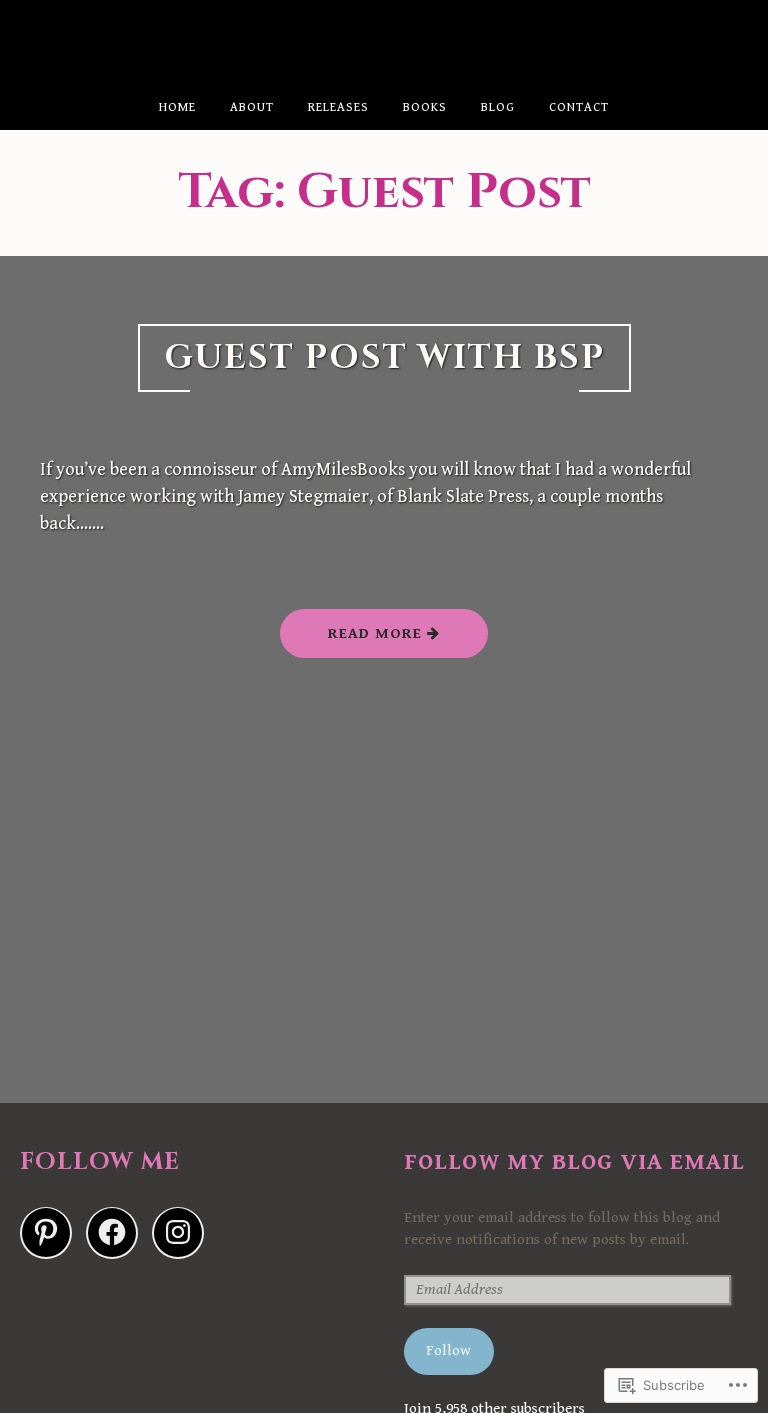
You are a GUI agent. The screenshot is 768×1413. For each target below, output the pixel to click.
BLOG (498, 107)
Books (425, 107)
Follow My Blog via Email (574, 1162)
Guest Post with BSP (384, 358)
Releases (338, 107)
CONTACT (579, 107)
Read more (353, 641)
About (252, 107)
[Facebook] (112, 1233)
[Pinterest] (46, 1233)
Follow (448, 1350)
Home (177, 107)
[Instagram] (178, 1233)
